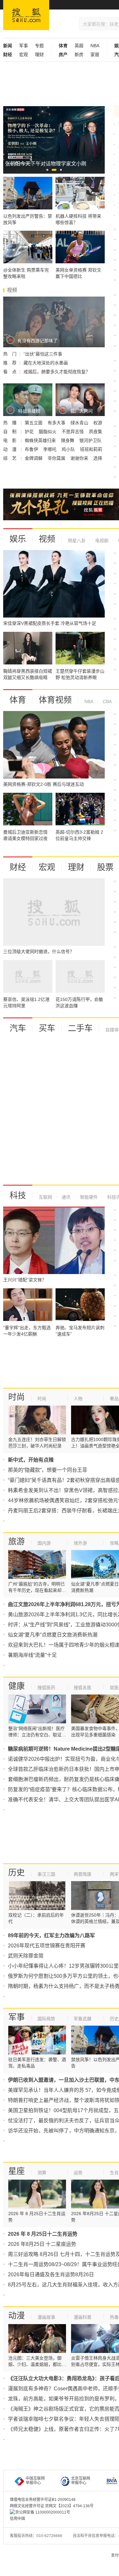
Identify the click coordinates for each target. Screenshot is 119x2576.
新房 (79, 54)
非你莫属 (57, 458)
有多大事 (57, 423)
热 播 (10, 423)
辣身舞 (68, 440)
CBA (107, 702)
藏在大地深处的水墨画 (46, 363)
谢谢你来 (80, 458)
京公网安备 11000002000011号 (43, 2512)
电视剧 (101, 541)
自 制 (10, 432)
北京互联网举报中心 (81, 2481)
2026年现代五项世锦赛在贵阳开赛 (47, 1946)
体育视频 (55, 700)
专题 (39, 46)
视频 (47, 539)
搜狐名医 (83, 1688)
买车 (47, 1028)
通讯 (65, 1197)
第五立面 (34, 423)
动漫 (17, 2316)
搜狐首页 (26, 15)
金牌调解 (34, 458)
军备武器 (83, 2019)
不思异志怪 (73, 432)
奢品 (114, 1399)
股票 (105, 867)
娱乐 (18, 539)
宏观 (23, 54)
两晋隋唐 (83, 1874)
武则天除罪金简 (26, 1956)
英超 (79, 46)
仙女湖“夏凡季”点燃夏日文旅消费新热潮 (53, 1635)
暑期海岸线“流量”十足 (32, 1655)
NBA (95, 46)
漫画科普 (83, 2317)
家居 (95, 54)
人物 (78, 1399)
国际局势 (46, 2019)
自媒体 (112, 1030)
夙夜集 (96, 432)
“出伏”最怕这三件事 (43, 354)
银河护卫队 (90, 440)
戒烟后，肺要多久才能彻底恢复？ (57, 372)
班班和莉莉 (91, 449)
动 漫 (10, 449)
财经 (18, 867)
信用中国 (17, 2519)
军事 (23, 46)
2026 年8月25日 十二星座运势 (42, 2244)
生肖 (114, 2173)
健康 (17, 1686)
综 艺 (10, 458)
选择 (98, 458)
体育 (18, 700)
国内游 (44, 1543)
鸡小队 (69, 449)
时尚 (17, 1397)
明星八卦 (77, 541)
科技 (18, 1195)
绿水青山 (80, 423)
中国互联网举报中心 (35, 2481)
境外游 (80, 1543)
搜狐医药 (46, 1688)
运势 (78, 2173)
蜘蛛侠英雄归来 (41, 440)
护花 (30, 432)
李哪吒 (50, 449)
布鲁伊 (32, 449)
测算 (42, 2173)
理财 (39, 54)
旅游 (17, 1541)
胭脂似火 (48, 432)
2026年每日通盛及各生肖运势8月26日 (51, 2275)
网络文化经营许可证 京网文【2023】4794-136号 (52, 2506)
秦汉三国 (46, 1874)
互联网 (45, 1197)
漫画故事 (46, 2317)
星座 (17, 2171)
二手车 (80, 1028)
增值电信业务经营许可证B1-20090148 (43, 2500)
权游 (98, 423)
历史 (17, 1873)
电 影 (10, 440)
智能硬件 (88, 1197)
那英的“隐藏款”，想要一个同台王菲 (48, 1470)
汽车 (18, 1028)
